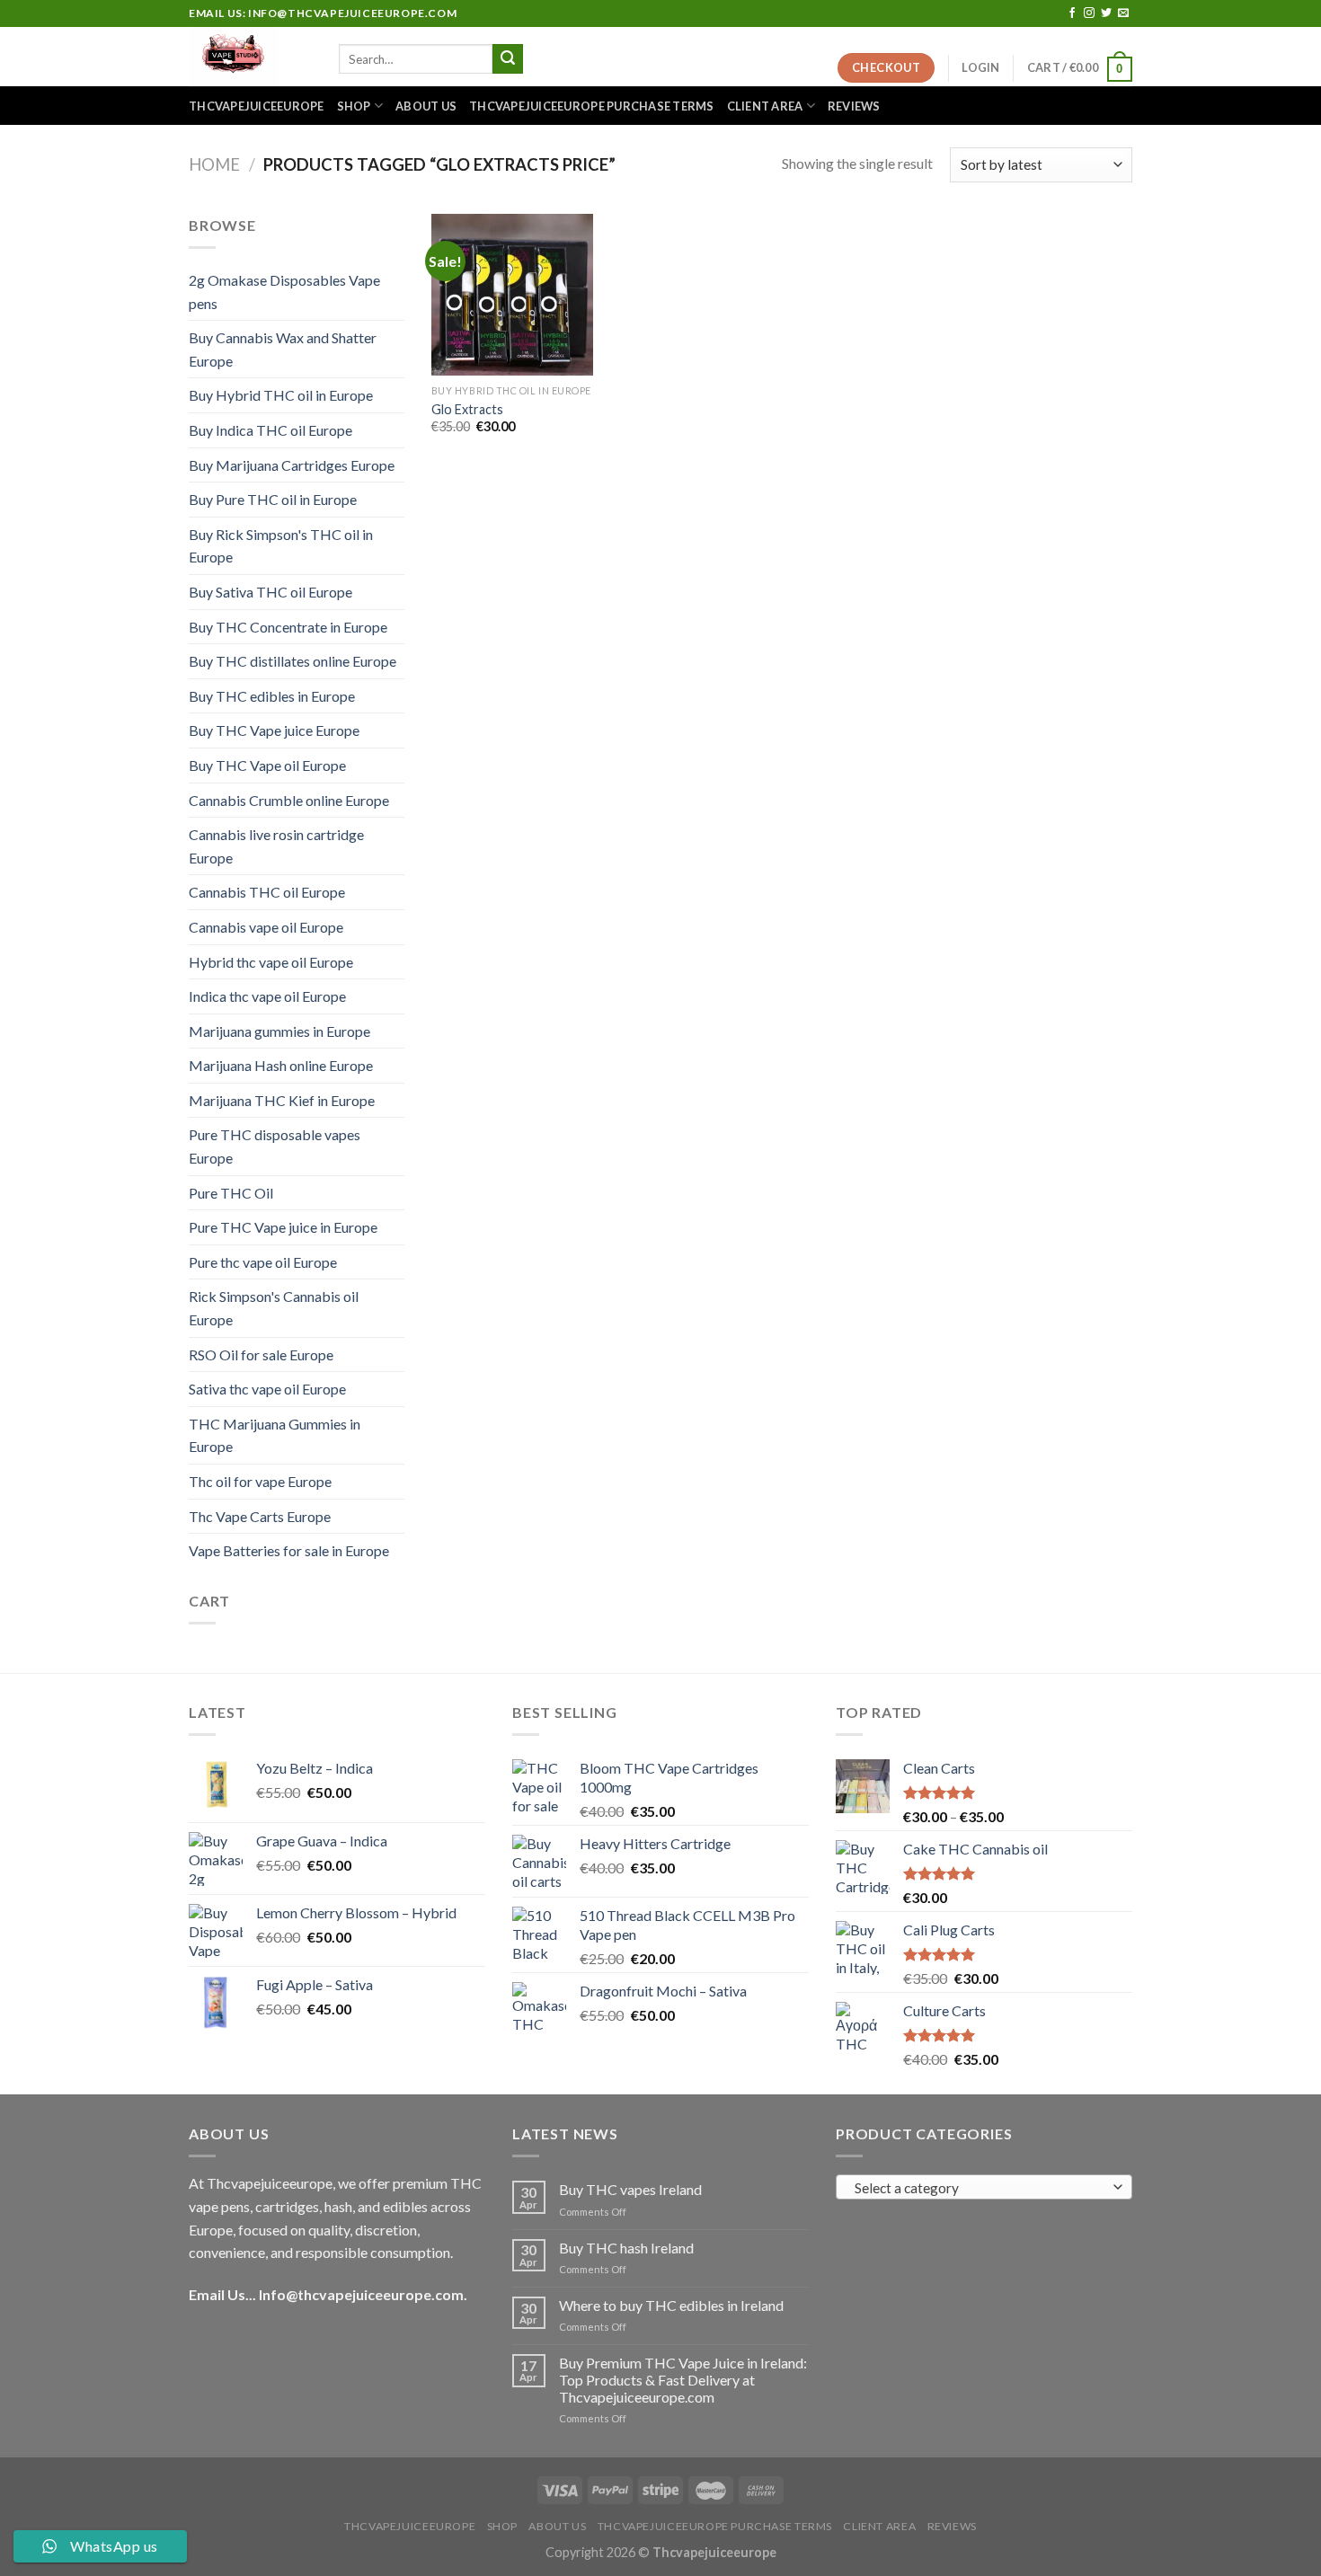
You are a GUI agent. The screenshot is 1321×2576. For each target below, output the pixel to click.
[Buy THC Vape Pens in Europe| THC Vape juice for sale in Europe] (250, 57)
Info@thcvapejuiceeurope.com (361, 2294)
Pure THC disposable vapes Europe (275, 1146)
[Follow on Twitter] (1106, 13)
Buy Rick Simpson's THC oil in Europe (281, 546)
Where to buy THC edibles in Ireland (671, 2305)
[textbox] (980, 2188)
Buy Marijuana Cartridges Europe (292, 465)
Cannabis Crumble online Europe (289, 800)
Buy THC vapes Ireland (630, 2189)
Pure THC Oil (231, 1193)
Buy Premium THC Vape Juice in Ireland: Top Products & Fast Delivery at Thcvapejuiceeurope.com (683, 2380)
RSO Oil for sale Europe (261, 1354)
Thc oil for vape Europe (260, 1481)
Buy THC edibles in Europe (272, 696)
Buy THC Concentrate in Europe (288, 627)
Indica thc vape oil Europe (267, 996)
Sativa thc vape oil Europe (267, 1389)
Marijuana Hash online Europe (281, 1065)
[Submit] (508, 59)
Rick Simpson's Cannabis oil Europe (274, 1308)
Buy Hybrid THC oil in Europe (281, 395)
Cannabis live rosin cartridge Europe (276, 846)
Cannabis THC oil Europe (267, 892)
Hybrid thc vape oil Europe (271, 962)
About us (426, 106)
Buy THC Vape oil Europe (267, 765)
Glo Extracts (467, 409)
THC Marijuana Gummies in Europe (275, 1435)
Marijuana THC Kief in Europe (282, 1100)
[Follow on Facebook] (1072, 13)
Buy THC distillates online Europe (293, 661)
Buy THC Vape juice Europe (274, 730)
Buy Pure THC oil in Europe (273, 499)
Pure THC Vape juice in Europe (283, 1227)
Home (214, 164)
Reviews (854, 106)
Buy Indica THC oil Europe (270, 430)
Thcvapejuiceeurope (257, 106)
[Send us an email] (1123, 13)
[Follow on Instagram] (1089, 13)
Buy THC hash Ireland (626, 2248)
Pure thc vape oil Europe (263, 1262)
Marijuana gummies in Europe (279, 1031)
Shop (354, 106)
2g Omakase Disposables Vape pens (284, 292)
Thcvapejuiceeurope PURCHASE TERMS (591, 106)
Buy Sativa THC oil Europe (270, 592)
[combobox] (984, 2187)
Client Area (765, 106)
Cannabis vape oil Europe (266, 927)
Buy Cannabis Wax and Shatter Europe (283, 349)
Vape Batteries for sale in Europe (289, 1550)
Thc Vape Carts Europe (260, 1516)
